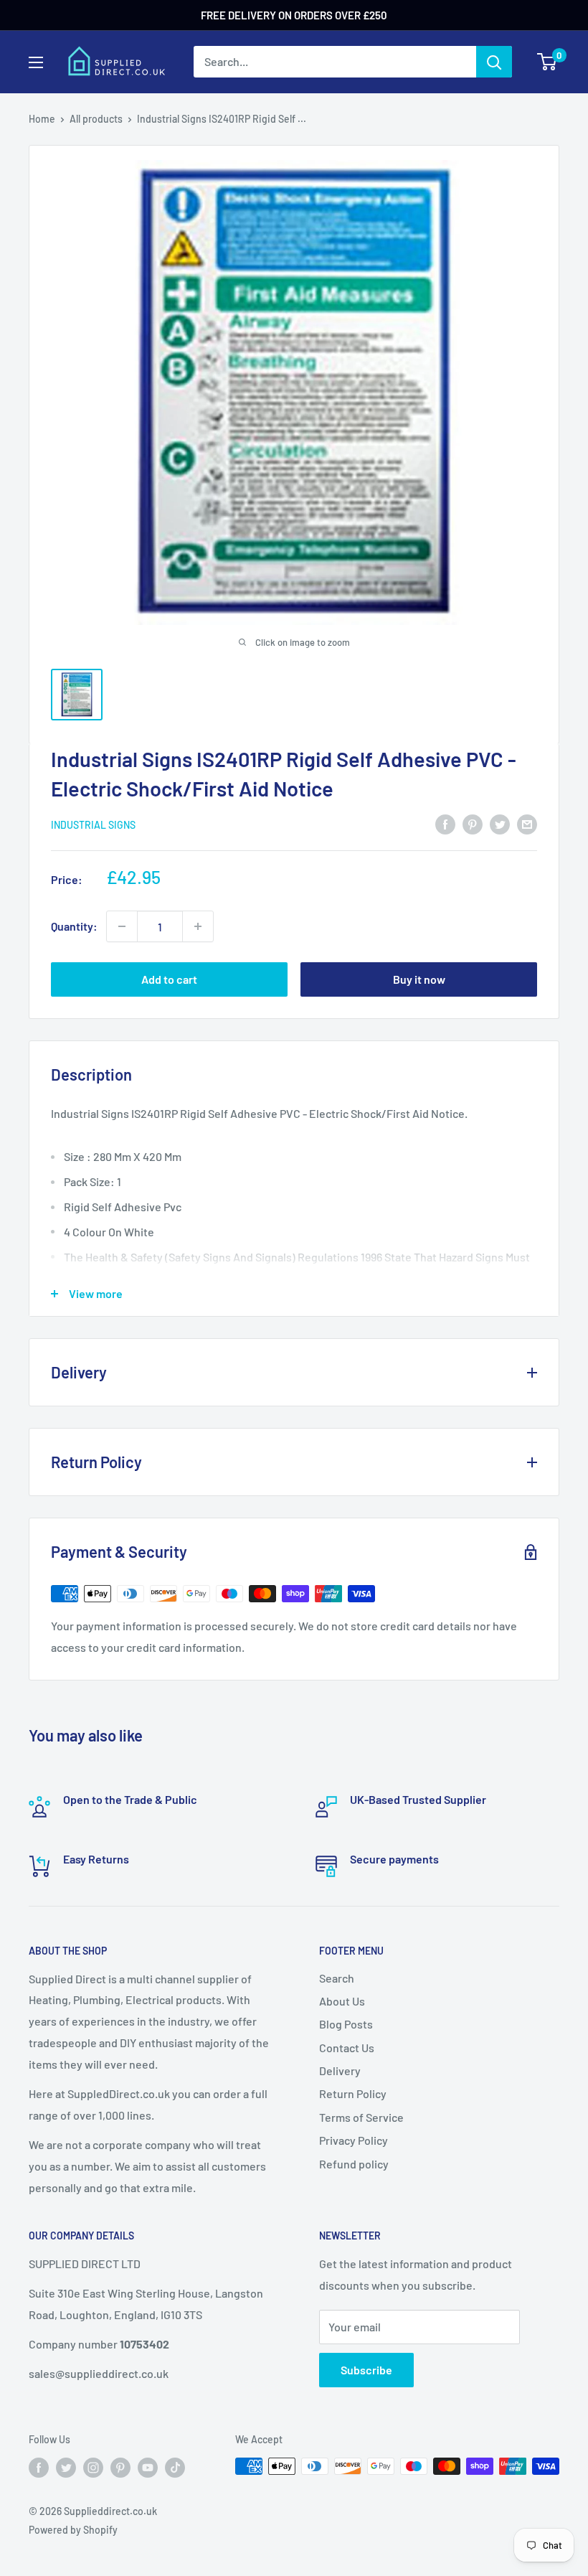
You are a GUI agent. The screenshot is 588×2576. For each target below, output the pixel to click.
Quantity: (74, 926)
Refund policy (354, 2164)
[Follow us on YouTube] (148, 2468)
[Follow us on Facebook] (39, 2468)
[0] (547, 62)
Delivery (340, 2070)
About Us (342, 2001)
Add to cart (169, 979)
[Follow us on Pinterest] (120, 2468)
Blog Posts (346, 2024)
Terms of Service (361, 2117)
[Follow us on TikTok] (175, 2468)
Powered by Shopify (73, 2530)
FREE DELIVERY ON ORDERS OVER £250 (294, 15)
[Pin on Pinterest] (473, 823)
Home (42, 119)
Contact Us (347, 2048)
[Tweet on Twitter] (500, 823)
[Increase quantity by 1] (198, 926)
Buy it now (419, 979)
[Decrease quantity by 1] (122, 926)
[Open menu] (36, 62)
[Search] (494, 62)
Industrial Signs (93, 825)
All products (96, 119)
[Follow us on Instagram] (93, 2468)
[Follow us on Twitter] (66, 2468)
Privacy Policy (354, 2140)
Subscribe (366, 2370)
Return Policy (353, 2093)
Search (337, 1978)
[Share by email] (527, 823)
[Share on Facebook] (445, 823)
